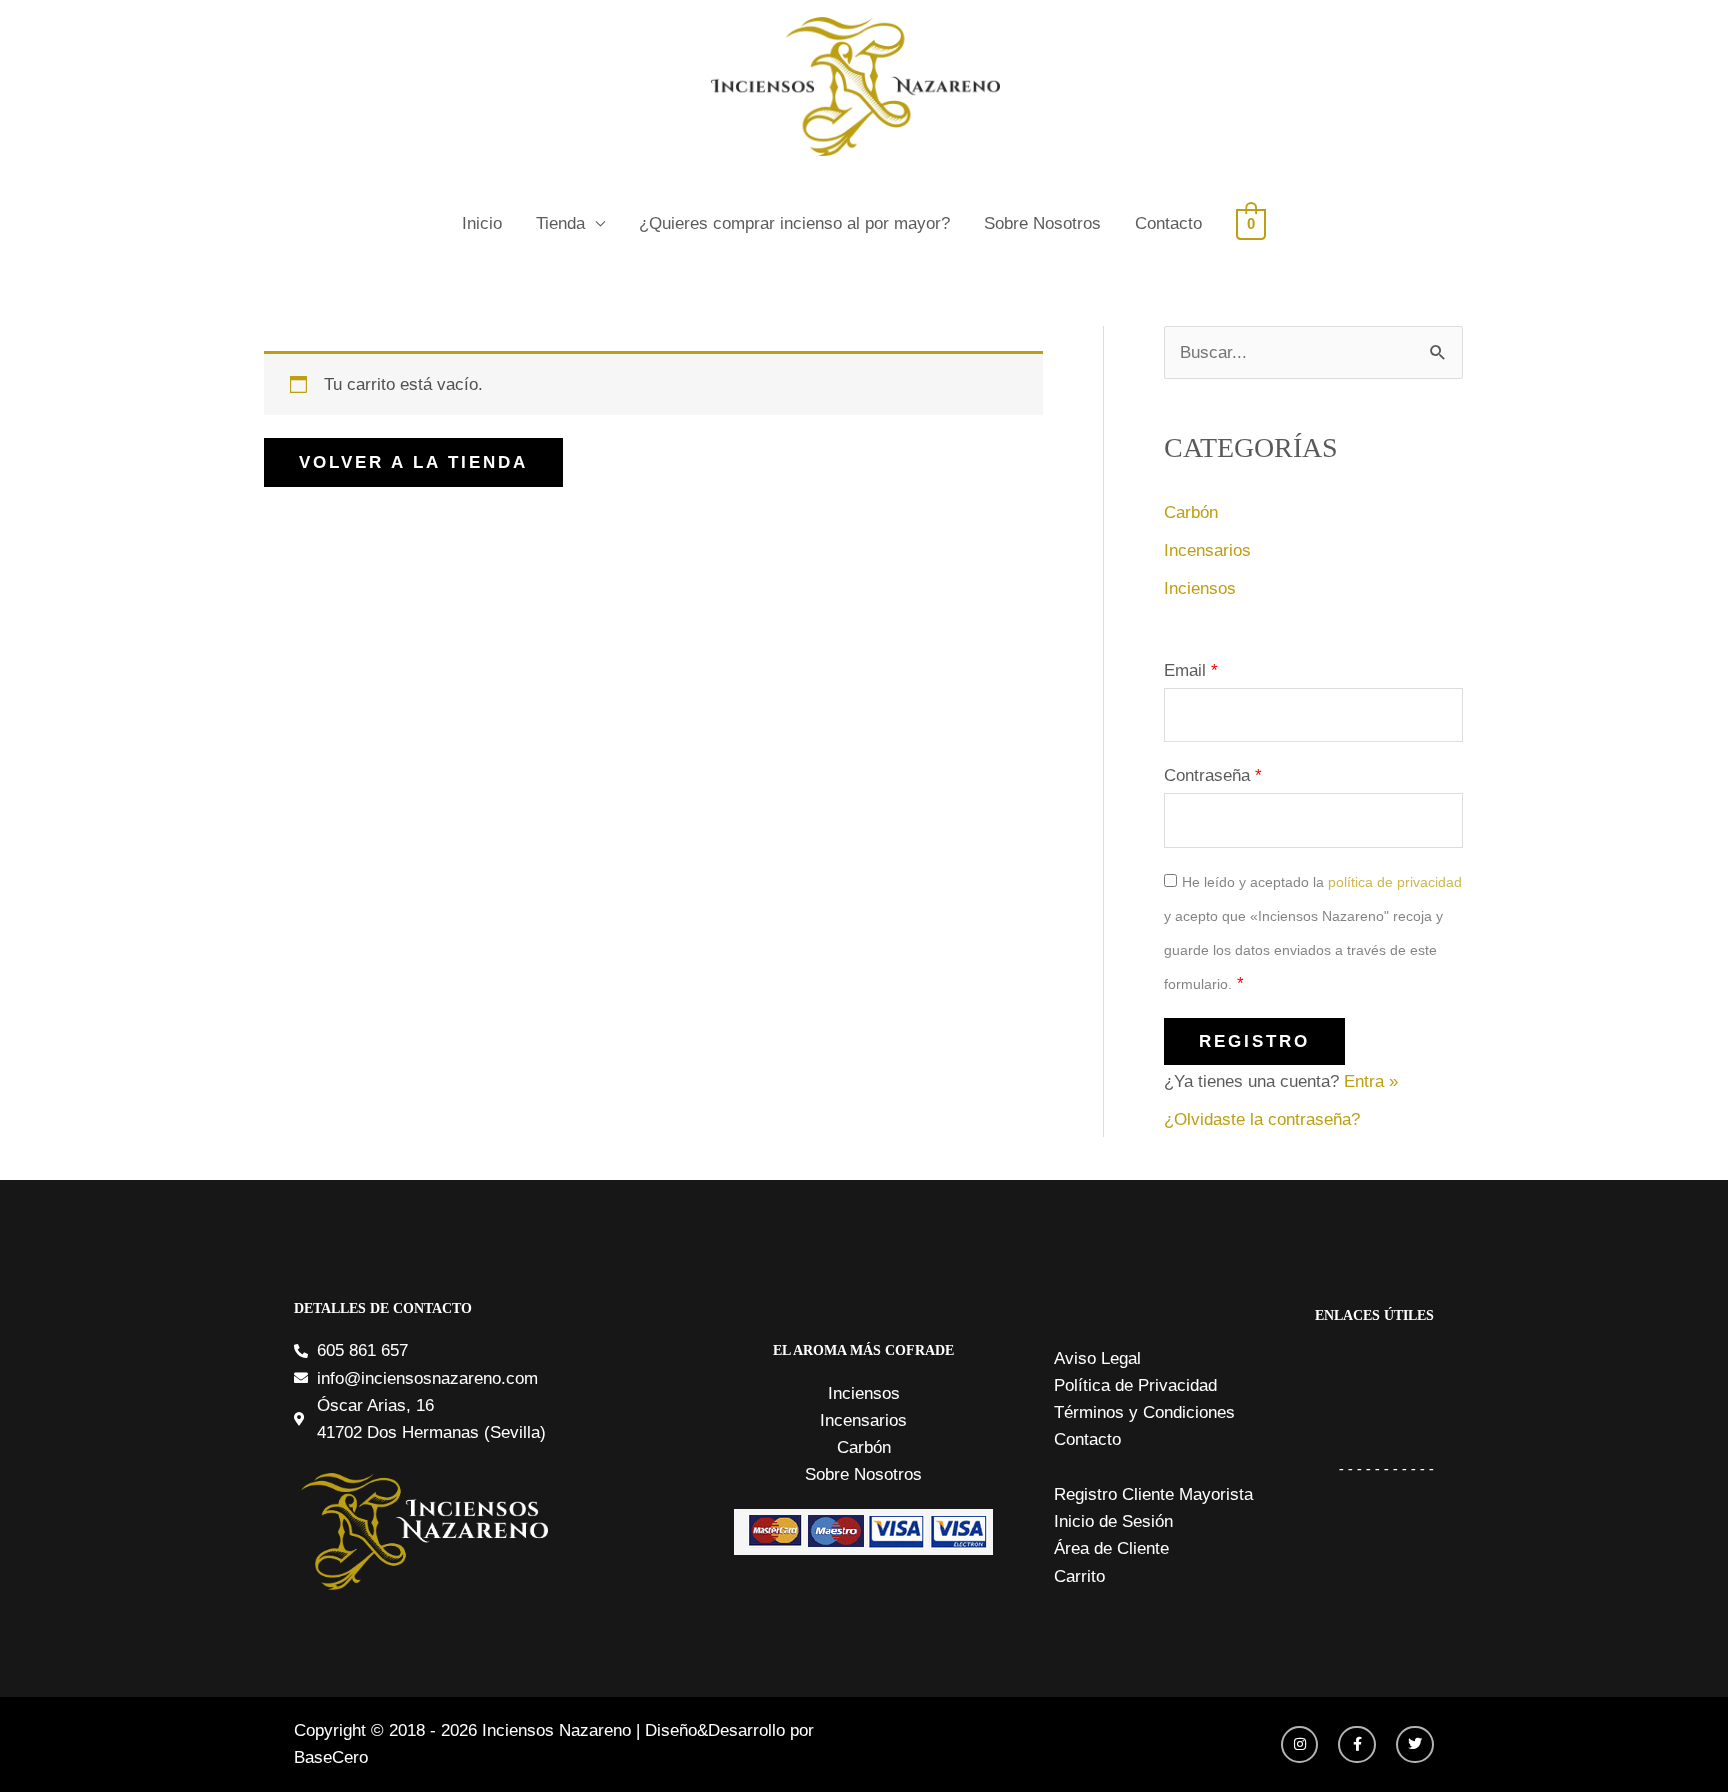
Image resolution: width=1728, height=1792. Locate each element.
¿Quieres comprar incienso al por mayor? (794, 223)
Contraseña (1213, 775)
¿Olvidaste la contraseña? (1262, 1119)
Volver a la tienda (413, 462)
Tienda (560, 223)
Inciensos (1200, 588)
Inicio (482, 223)
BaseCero (331, 1757)
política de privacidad (1395, 882)
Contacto (1168, 223)
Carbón (1191, 512)
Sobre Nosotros (1042, 223)
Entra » (1371, 1081)
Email (1191, 670)
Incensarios (1207, 550)
